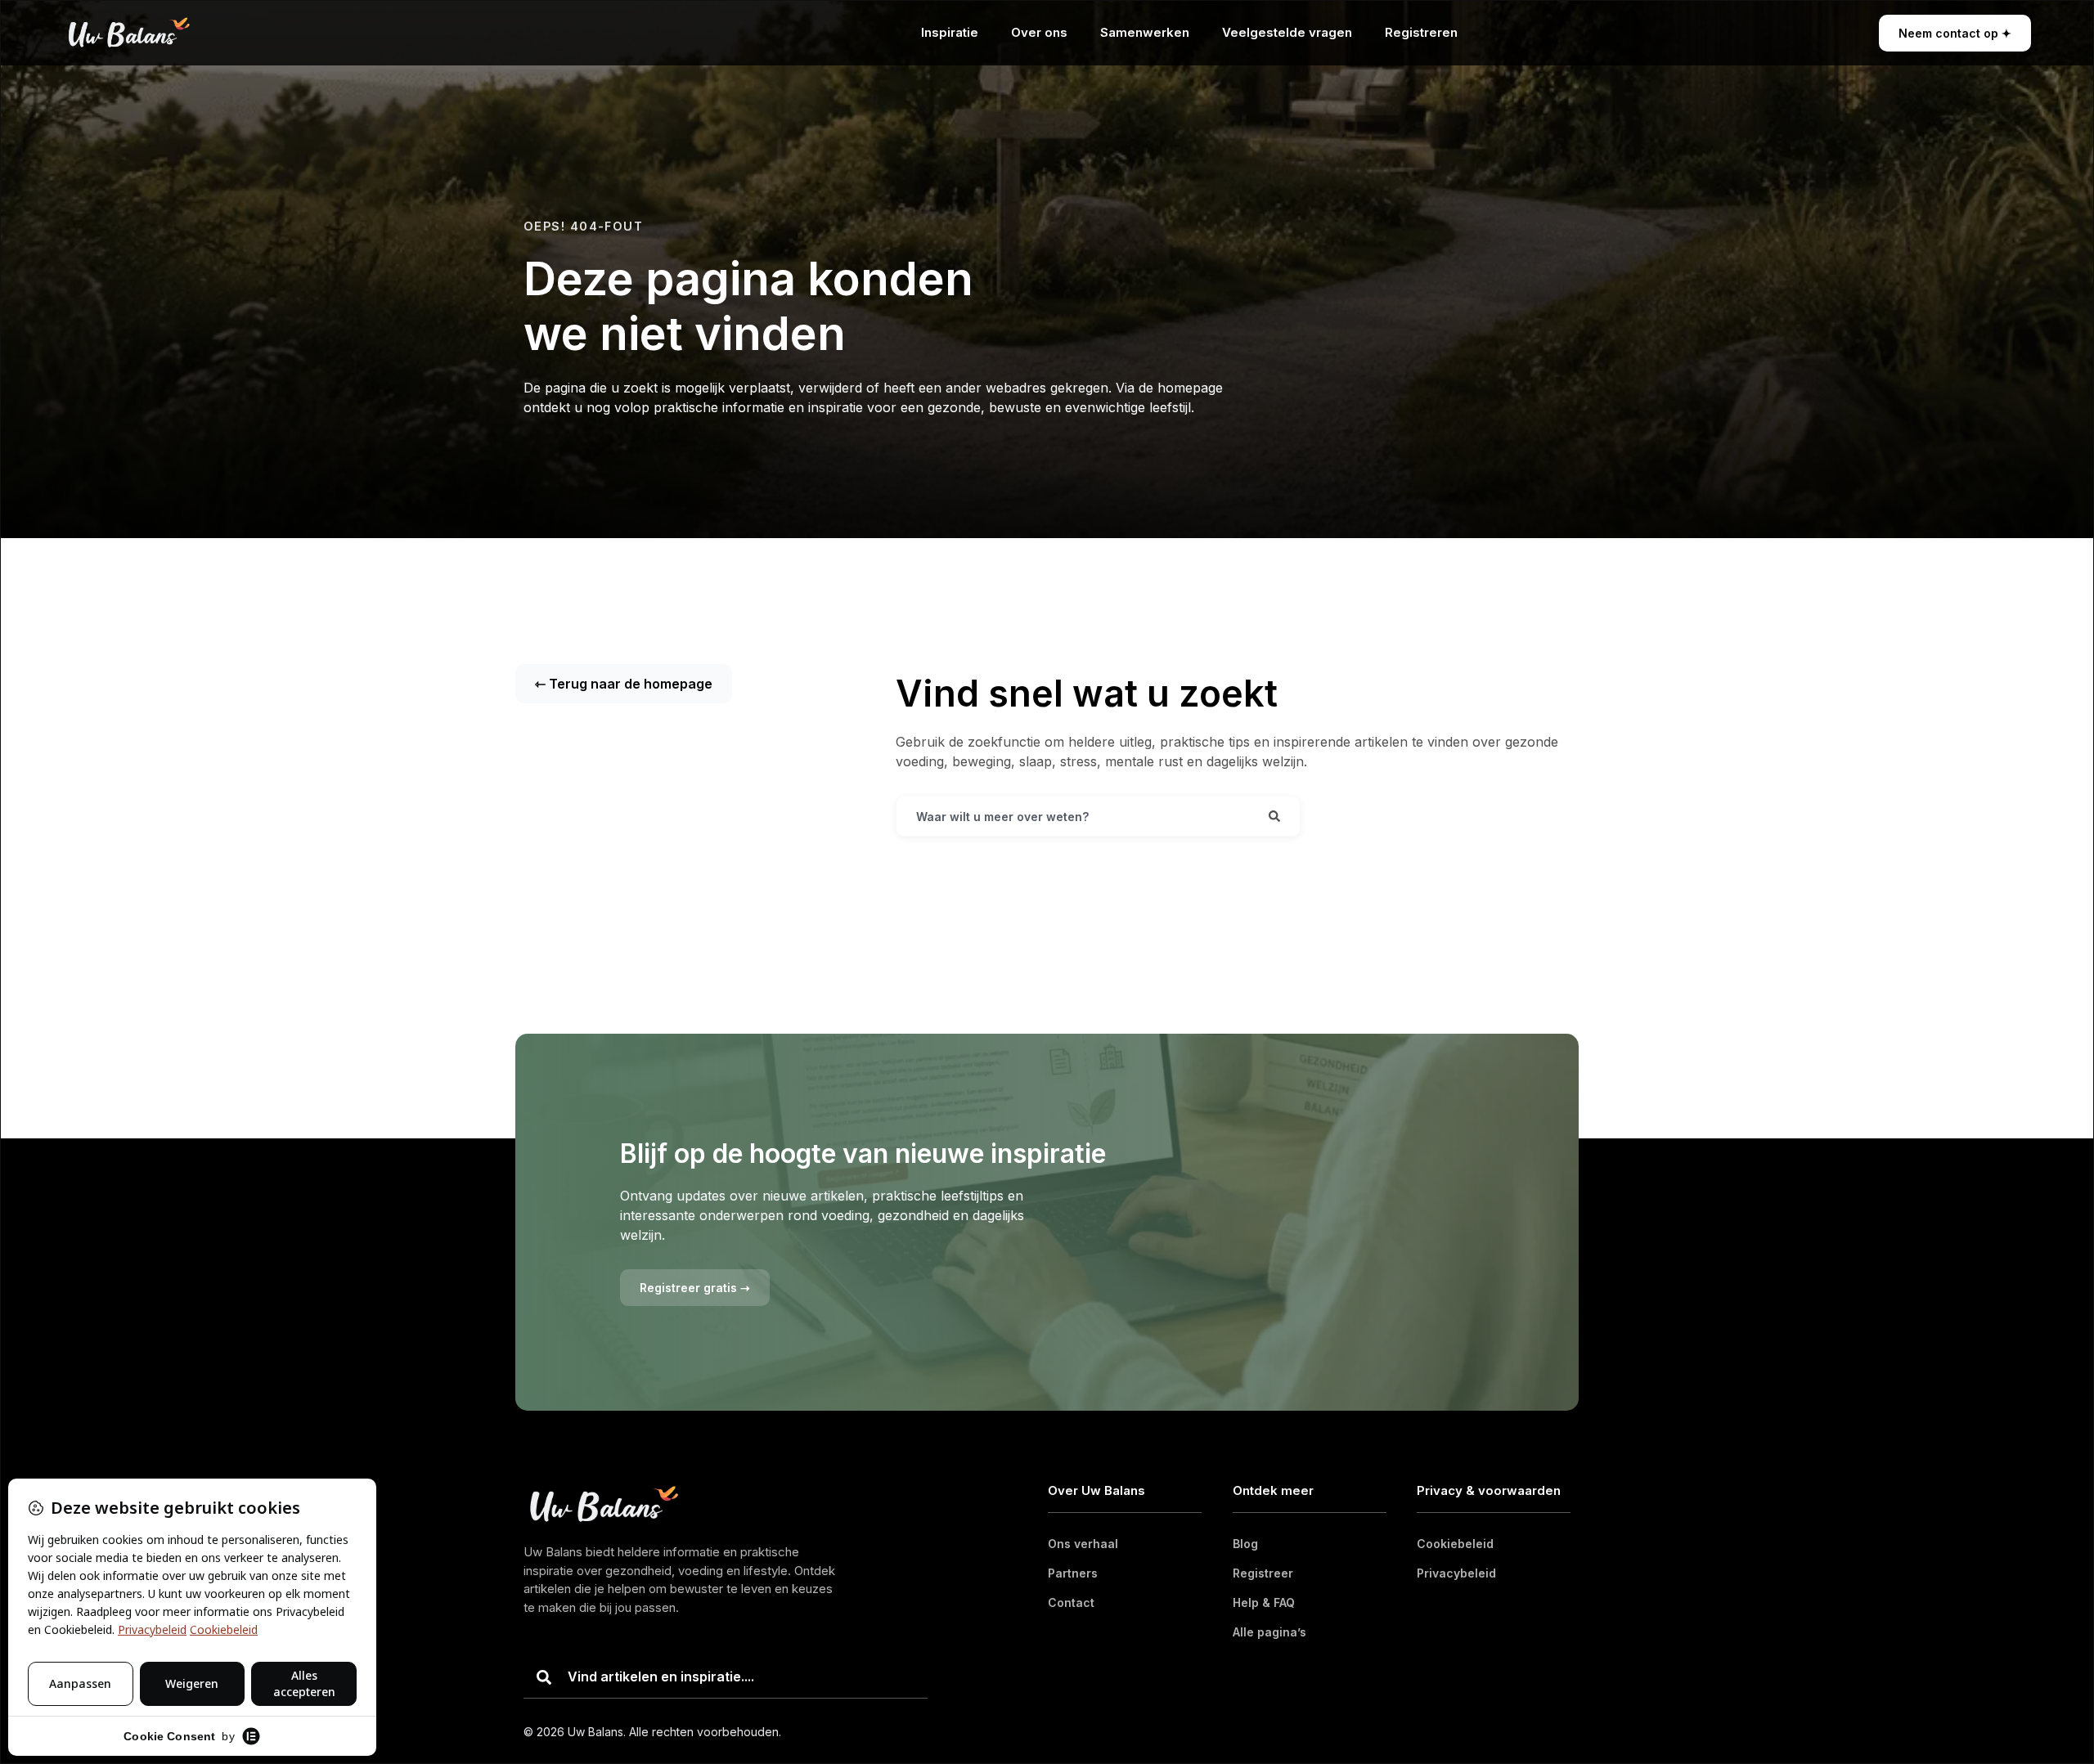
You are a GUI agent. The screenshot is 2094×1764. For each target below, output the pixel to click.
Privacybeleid (1456, 1573)
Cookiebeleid (1455, 1544)
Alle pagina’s (1269, 1632)
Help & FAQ (1264, 1602)
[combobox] (1073, 816)
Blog (1245, 1544)
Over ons (1039, 32)
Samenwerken (1145, 32)
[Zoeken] (1274, 816)
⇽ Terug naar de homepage (624, 684)
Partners (1073, 1573)
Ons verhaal (1083, 1544)
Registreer (1263, 1573)
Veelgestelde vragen (1287, 32)
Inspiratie (950, 32)
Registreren (1421, 32)
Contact (1071, 1602)
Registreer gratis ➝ (695, 1288)
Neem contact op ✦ (1955, 33)
